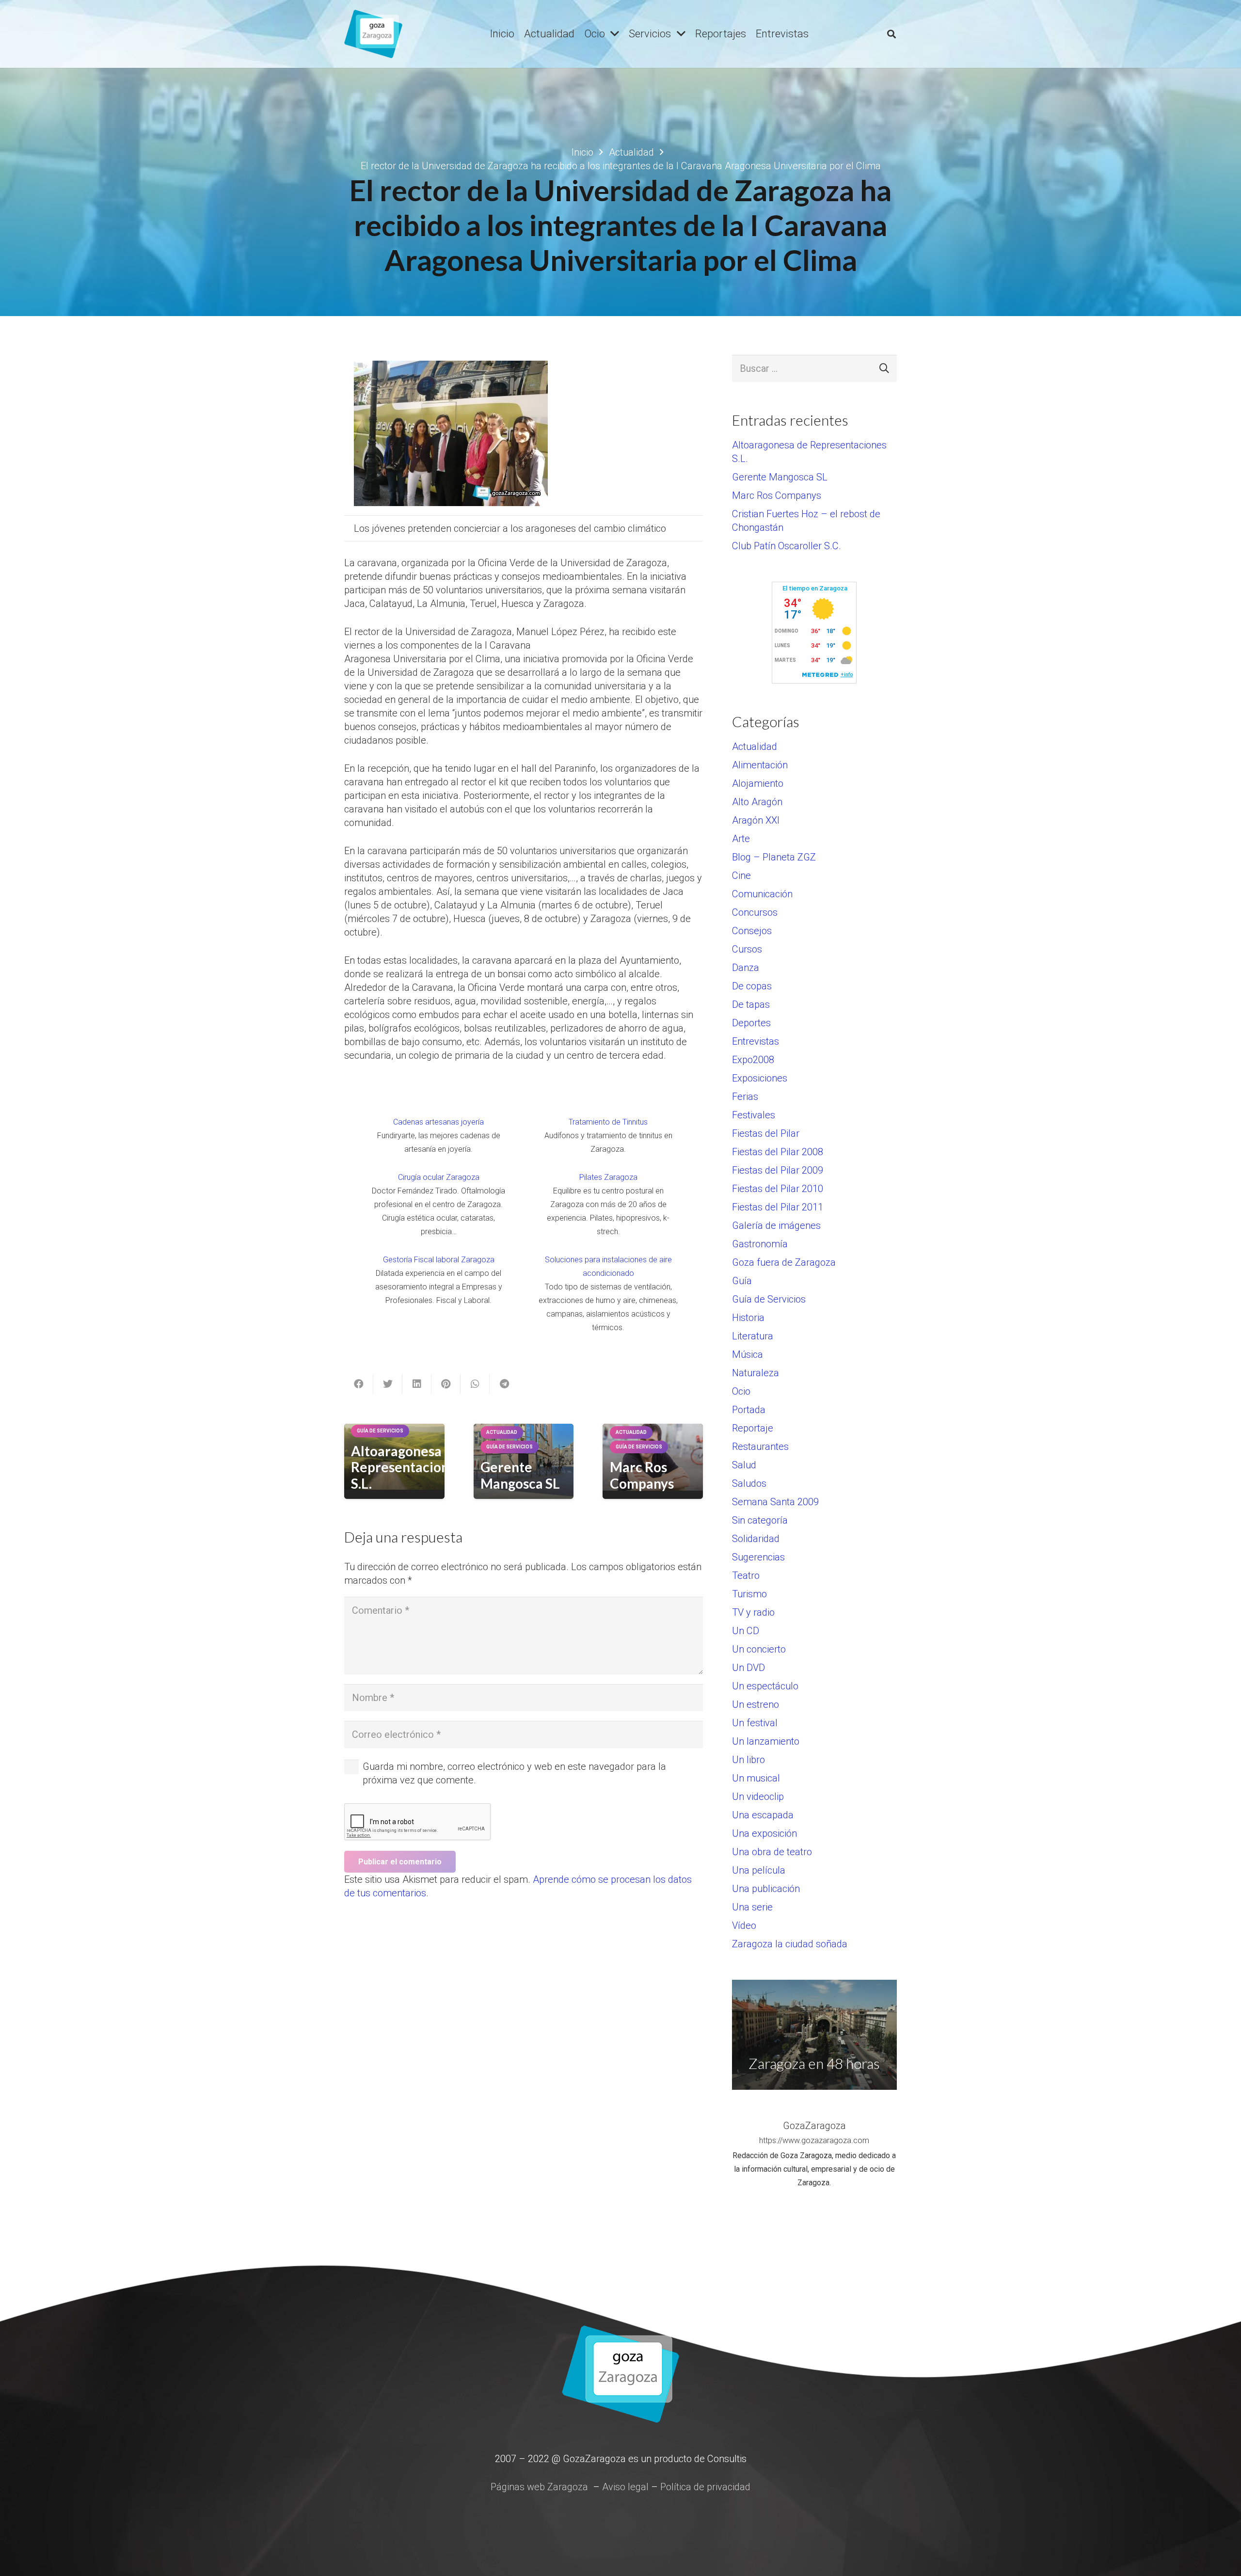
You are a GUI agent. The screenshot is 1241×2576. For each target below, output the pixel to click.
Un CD (746, 1631)
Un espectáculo (765, 1686)
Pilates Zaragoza (608, 1177)
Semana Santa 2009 (775, 1502)
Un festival (755, 1723)
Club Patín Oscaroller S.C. (787, 546)
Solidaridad (756, 1539)
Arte (741, 839)
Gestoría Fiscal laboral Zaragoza (439, 1260)
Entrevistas (756, 1041)
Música (748, 1354)
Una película (759, 1870)
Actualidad (755, 747)
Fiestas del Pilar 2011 (778, 1207)
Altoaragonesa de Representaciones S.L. (407, 1467)
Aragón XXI (756, 820)
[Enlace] (373, 34)
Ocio (741, 1391)
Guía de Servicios (769, 1299)
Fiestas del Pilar (766, 1133)
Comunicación (762, 894)
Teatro (746, 1575)
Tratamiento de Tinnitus (608, 1122)
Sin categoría (760, 1520)
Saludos (749, 1483)
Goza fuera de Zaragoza (784, 1262)
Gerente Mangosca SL (520, 1475)
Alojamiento (758, 783)
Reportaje (753, 1428)
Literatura (753, 1336)
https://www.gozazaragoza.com (814, 2140)
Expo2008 (753, 1060)
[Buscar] (891, 34)
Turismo (749, 1594)
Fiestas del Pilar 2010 (778, 1189)
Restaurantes (760, 1447)
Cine (741, 875)
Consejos (752, 931)
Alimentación (760, 765)
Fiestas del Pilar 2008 (778, 1152)
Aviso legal (625, 2487)
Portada (749, 1410)
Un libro (748, 1760)
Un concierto (759, 1649)
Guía (742, 1281)
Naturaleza (756, 1373)
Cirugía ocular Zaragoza (439, 1177)
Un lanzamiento (766, 1741)
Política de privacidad (705, 2487)
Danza (746, 968)
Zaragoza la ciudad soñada (790, 1944)
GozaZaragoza (814, 2126)
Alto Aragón (757, 802)
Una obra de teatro (772, 1852)
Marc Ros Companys (642, 1475)
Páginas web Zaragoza (539, 2487)
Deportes (751, 1023)
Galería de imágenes (776, 1225)
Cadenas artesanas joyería (438, 1122)
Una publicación (766, 1889)
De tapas (751, 1004)
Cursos (747, 949)
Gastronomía (760, 1244)
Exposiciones (760, 1078)
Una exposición (764, 1833)
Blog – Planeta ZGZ (774, 857)
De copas (752, 986)
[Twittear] (388, 1384)
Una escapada (763, 1815)
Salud (744, 1465)
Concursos (755, 912)
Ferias (745, 1097)
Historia (748, 1318)
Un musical (756, 1778)
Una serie (752, 1907)
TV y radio (753, 1612)
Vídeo (744, 1925)
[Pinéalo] (446, 1384)
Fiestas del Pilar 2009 (778, 1170)
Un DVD (748, 1668)
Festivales (754, 1115)
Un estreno (756, 1704)
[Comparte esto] (359, 1384)
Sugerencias (758, 1557)
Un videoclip (758, 1797)
